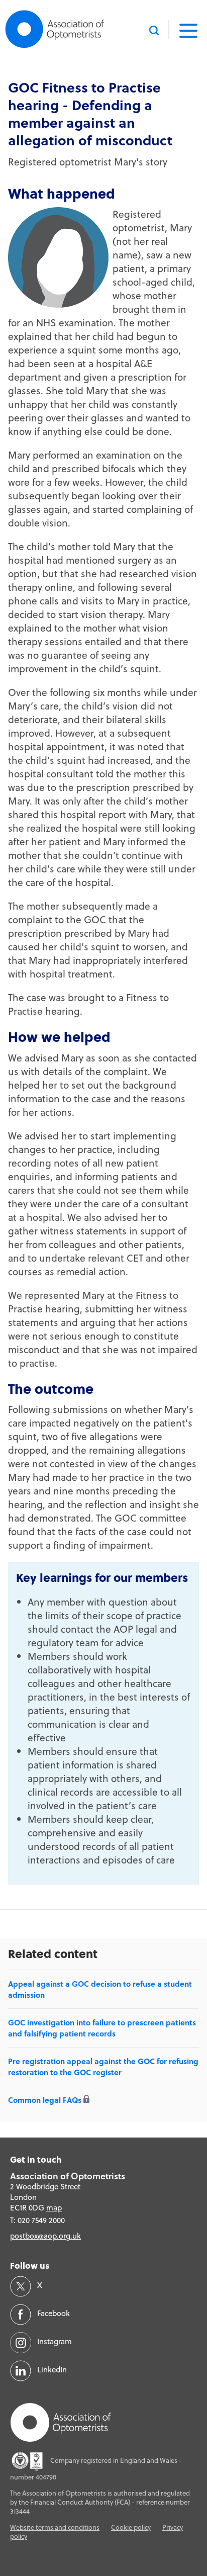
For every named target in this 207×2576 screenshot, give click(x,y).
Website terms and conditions (55, 2527)
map (54, 2208)
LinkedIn (52, 2370)
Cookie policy (131, 2527)
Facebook (54, 2313)
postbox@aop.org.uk (45, 2236)
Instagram (55, 2341)
